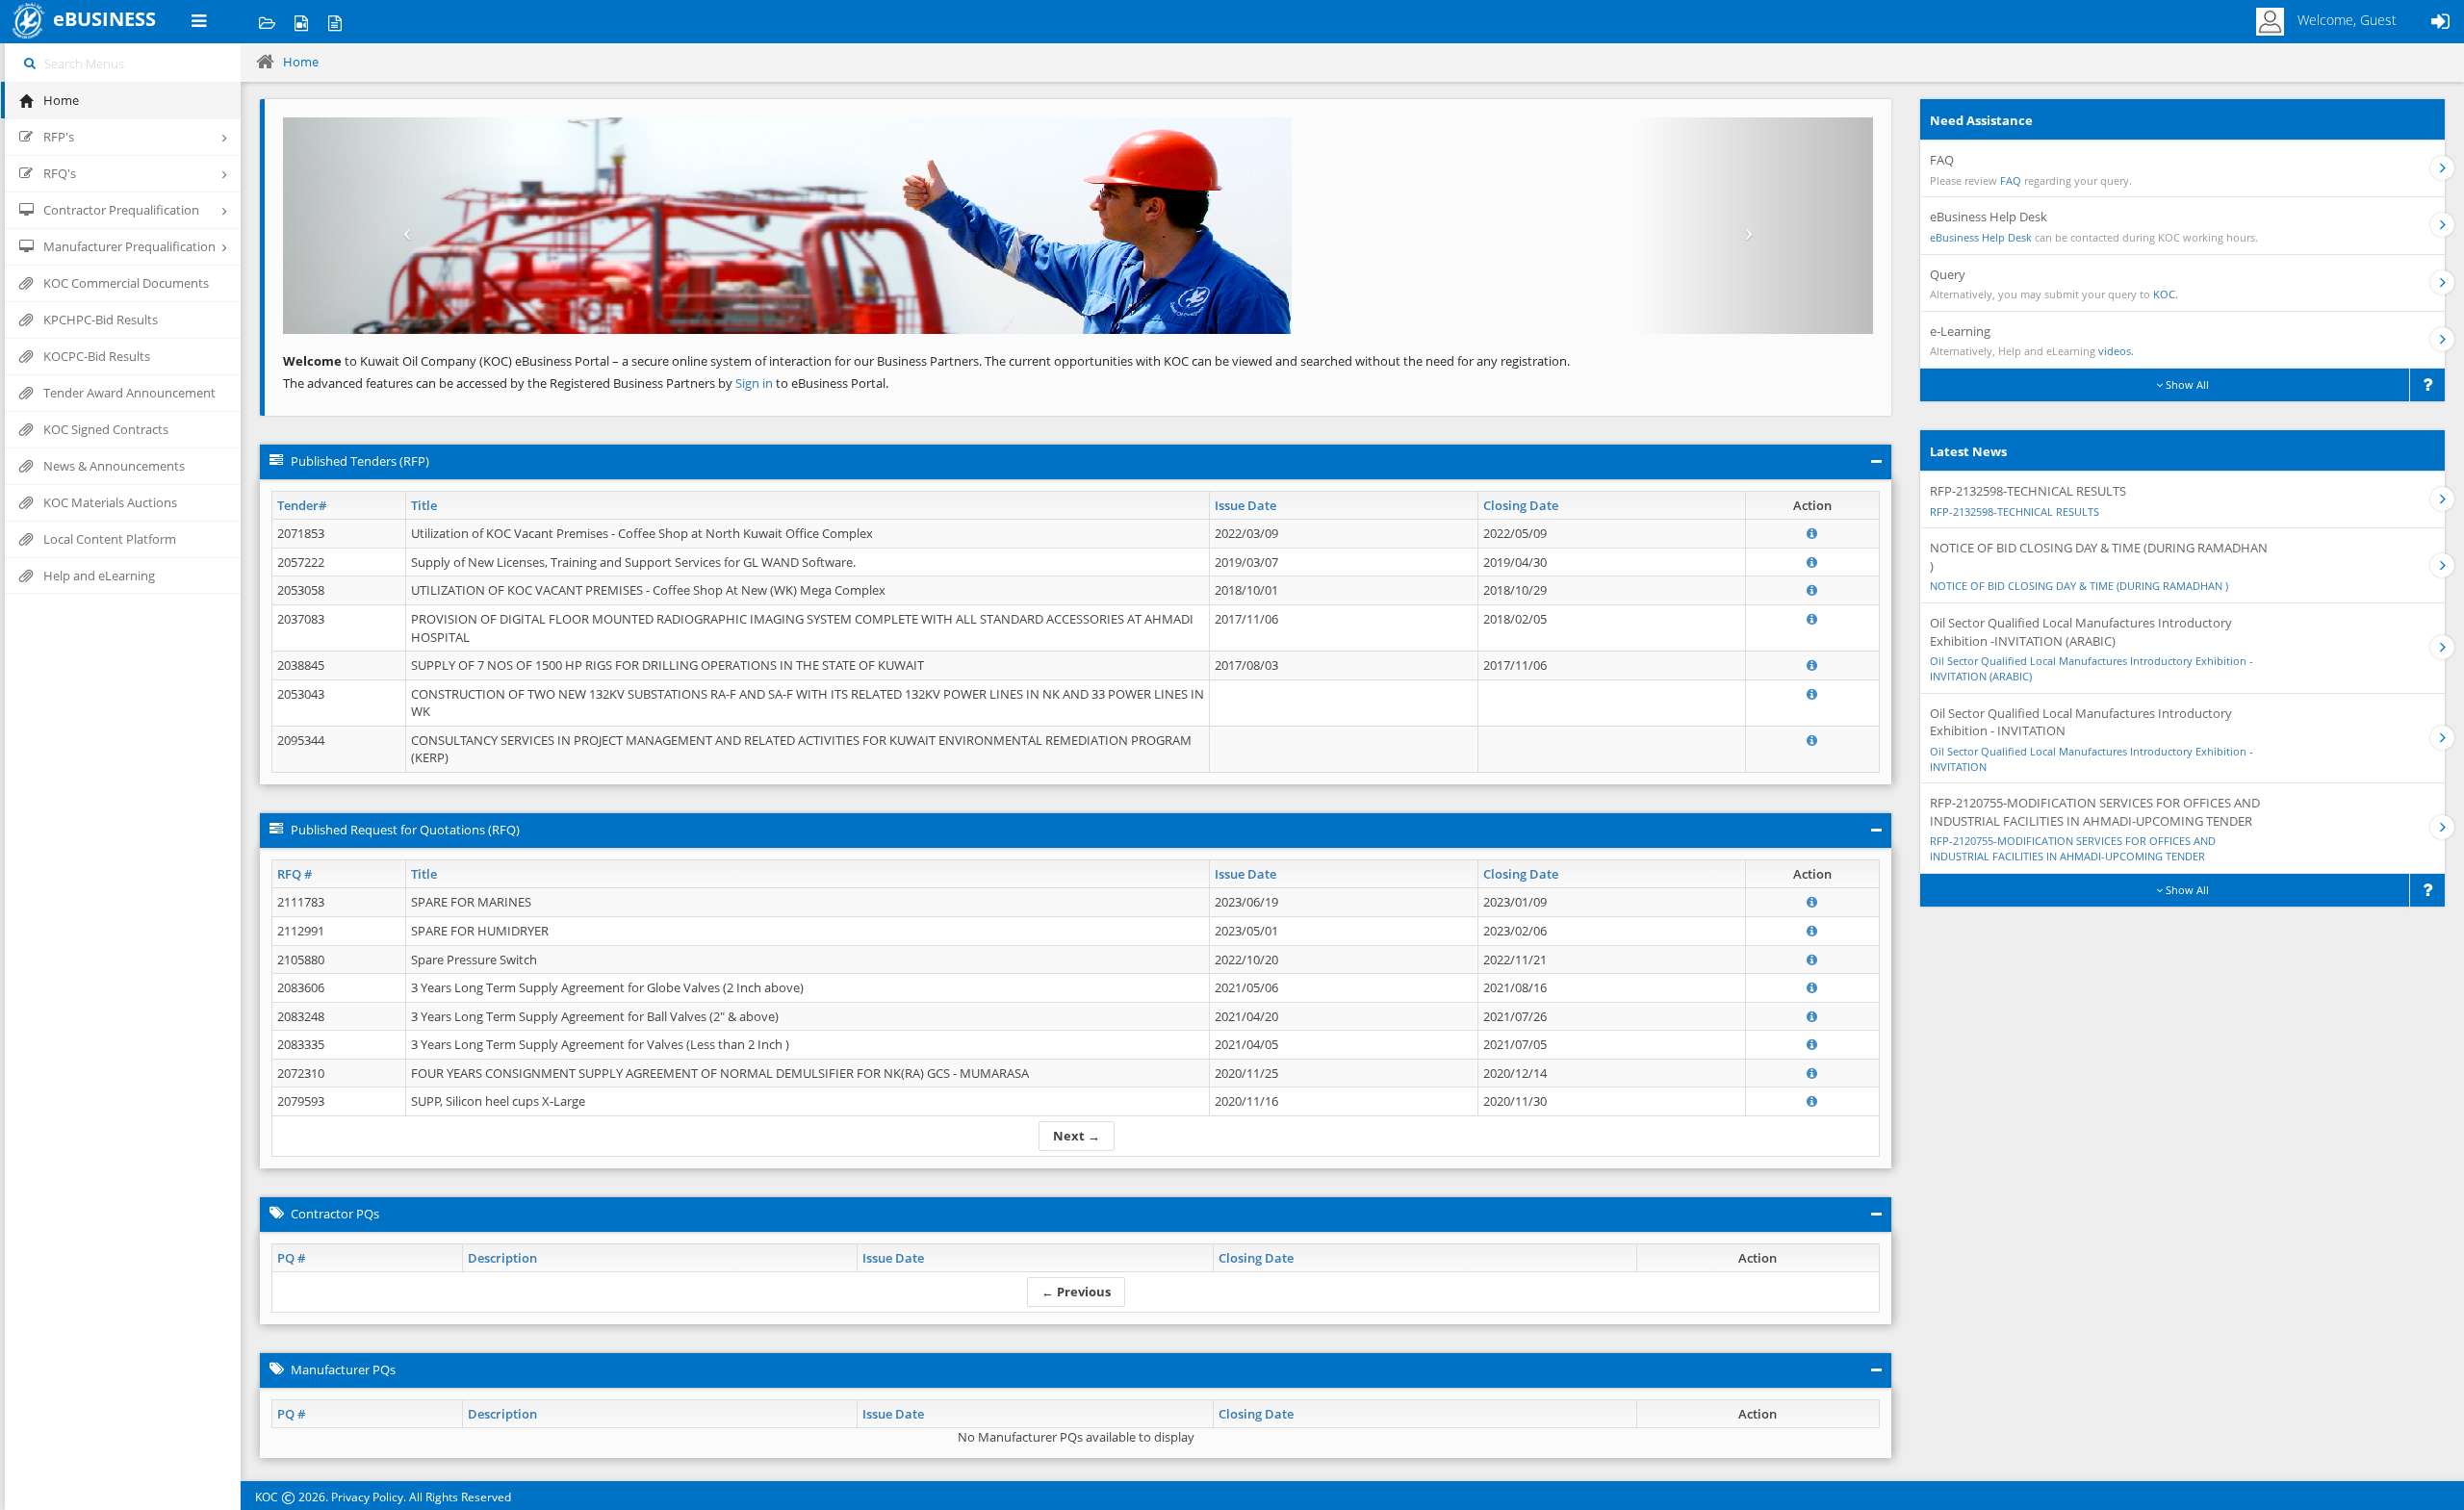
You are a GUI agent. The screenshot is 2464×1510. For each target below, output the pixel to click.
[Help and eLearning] (301, 22)
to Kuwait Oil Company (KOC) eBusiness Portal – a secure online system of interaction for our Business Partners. (632, 361)
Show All (2186, 384)
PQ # (291, 1258)
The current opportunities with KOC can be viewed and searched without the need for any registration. (1277, 361)
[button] (402, 226)
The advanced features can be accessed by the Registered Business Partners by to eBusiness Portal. (586, 383)
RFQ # (295, 874)
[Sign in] (2440, 22)
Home (301, 62)
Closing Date (1521, 505)
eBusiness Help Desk (1981, 237)
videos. (2116, 351)
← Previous (1076, 1292)
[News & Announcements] (334, 22)
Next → (1077, 1136)
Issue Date (1245, 505)
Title (424, 505)
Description (502, 1258)
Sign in (756, 383)
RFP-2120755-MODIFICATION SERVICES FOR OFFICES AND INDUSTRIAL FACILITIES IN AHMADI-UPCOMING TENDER (2073, 848)
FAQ (2011, 180)
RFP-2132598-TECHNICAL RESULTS (2015, 512)
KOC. (2166, 294)
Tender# (302, 505)
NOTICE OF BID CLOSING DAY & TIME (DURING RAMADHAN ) (2079, 586)
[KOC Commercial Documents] (267, 22)
